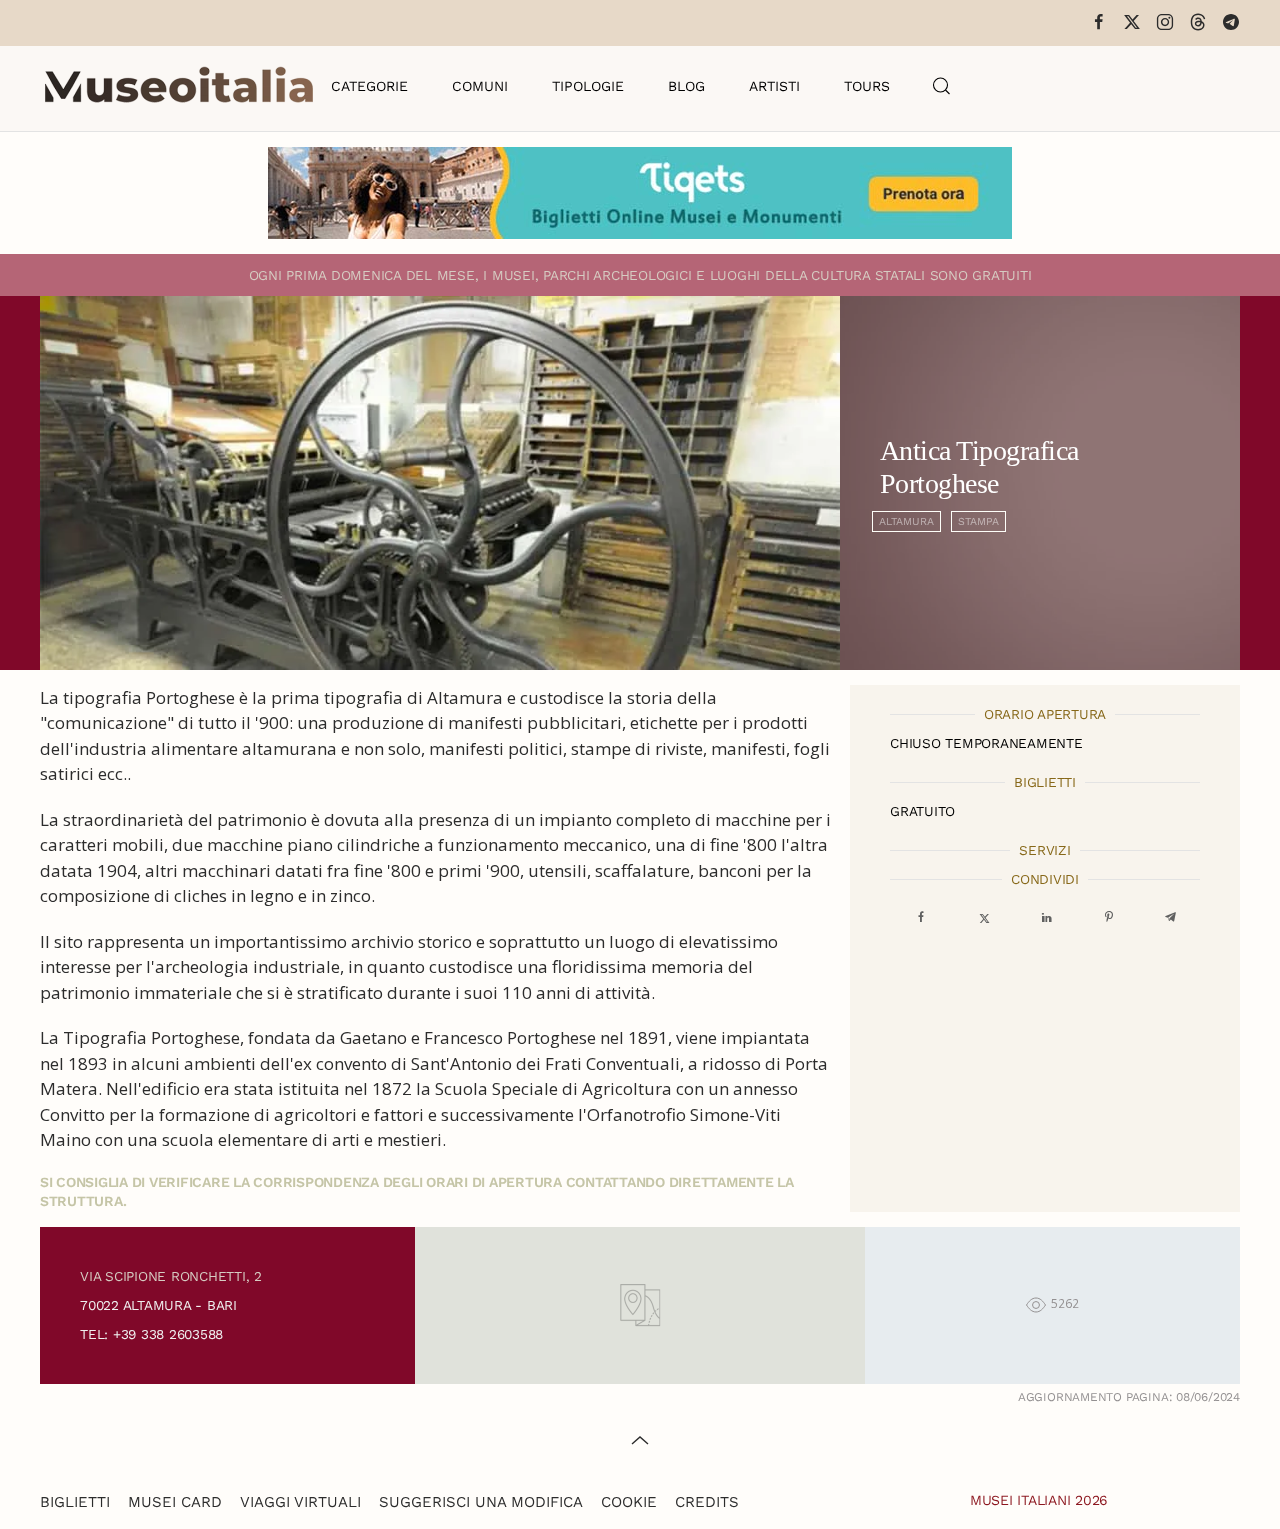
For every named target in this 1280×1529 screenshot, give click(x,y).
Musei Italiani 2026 (1039, 1500)
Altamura (906, 521)
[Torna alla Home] (179, 86)
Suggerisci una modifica (481, 1502)
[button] (942, 86)
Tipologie (588, 86)
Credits (707, 1502)
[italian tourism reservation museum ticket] (640, 193)
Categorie (369, 86)
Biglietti (75, 1502)
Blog (686, 86)
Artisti (774, 86)
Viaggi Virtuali (300, 1502)
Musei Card (175, 1502)
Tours (867, 86)
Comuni (480, 86)
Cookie (629, 1502)
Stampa (978, 521)
